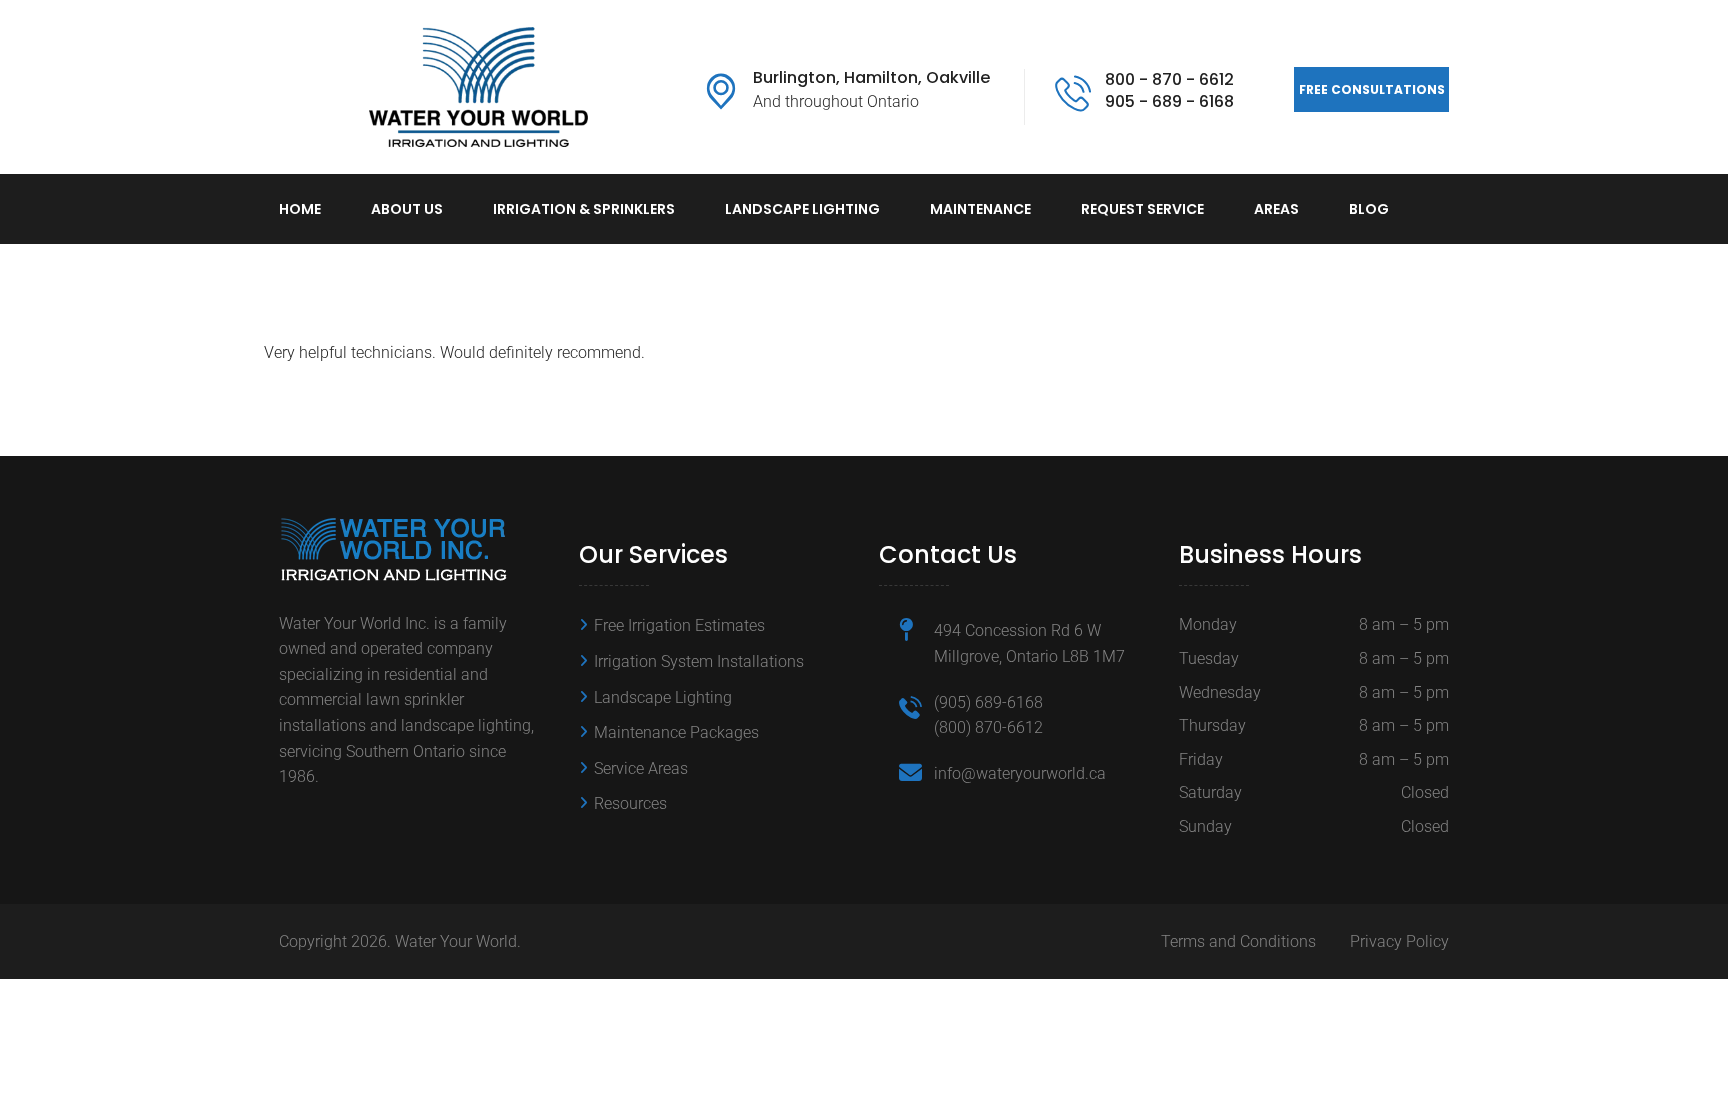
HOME (300, 209)
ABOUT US (407, 209)
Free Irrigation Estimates (679, 625)
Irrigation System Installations (699, 661)
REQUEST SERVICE (1142, 209)
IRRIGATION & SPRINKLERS (584, 209)
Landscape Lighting (663, 697)
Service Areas (641, 768)
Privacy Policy (1399, 941)
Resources (630, 803)
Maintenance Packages (676, 732)
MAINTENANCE (980, 209)
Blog (1369, 209)
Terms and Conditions (1238, 941)
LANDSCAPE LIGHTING (802, 209)
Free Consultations (1372, 89)
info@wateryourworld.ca (1020, 773)
